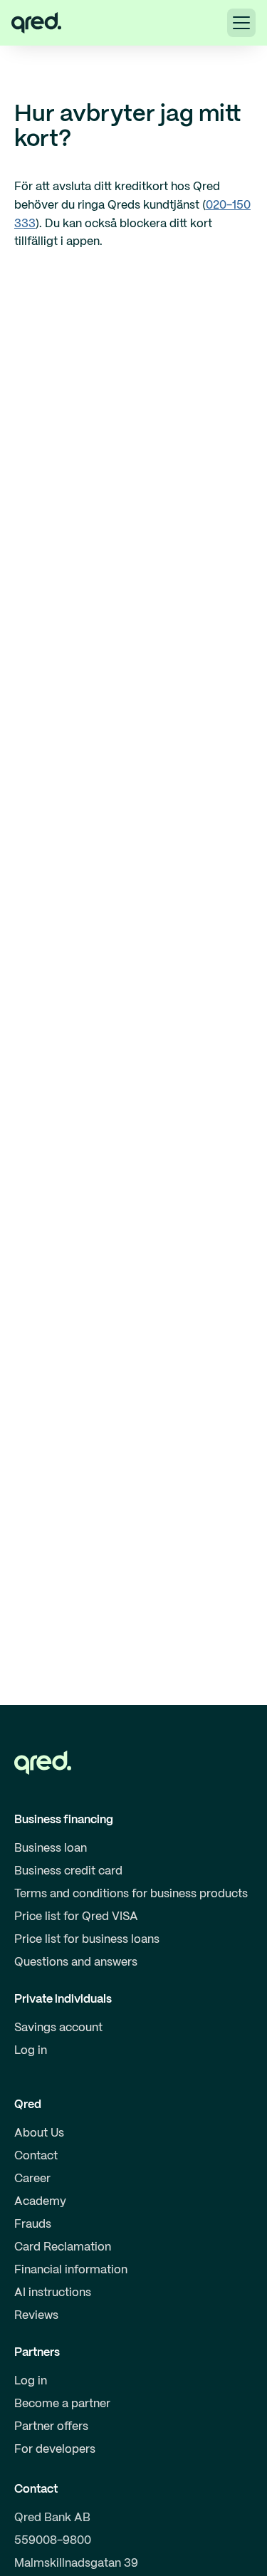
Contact (36, 2156)
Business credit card (68, 1871)
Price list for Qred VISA (76, 1917)
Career (32, 2179)
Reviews (36, 2316)
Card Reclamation (63, 2247)
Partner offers (51, 2427)
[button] (241, 23)
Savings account (58, 2028)
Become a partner (62, 2404)
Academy (40, 2202)
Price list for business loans (87, 1940)
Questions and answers (76, 1962)
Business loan (51, 1848)
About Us (39, 2133)
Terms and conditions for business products (131, 1894)
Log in (31, 2051)
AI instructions (53, 2293)
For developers (55, 2450)
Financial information (71, 2270)
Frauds (33, 2225)
